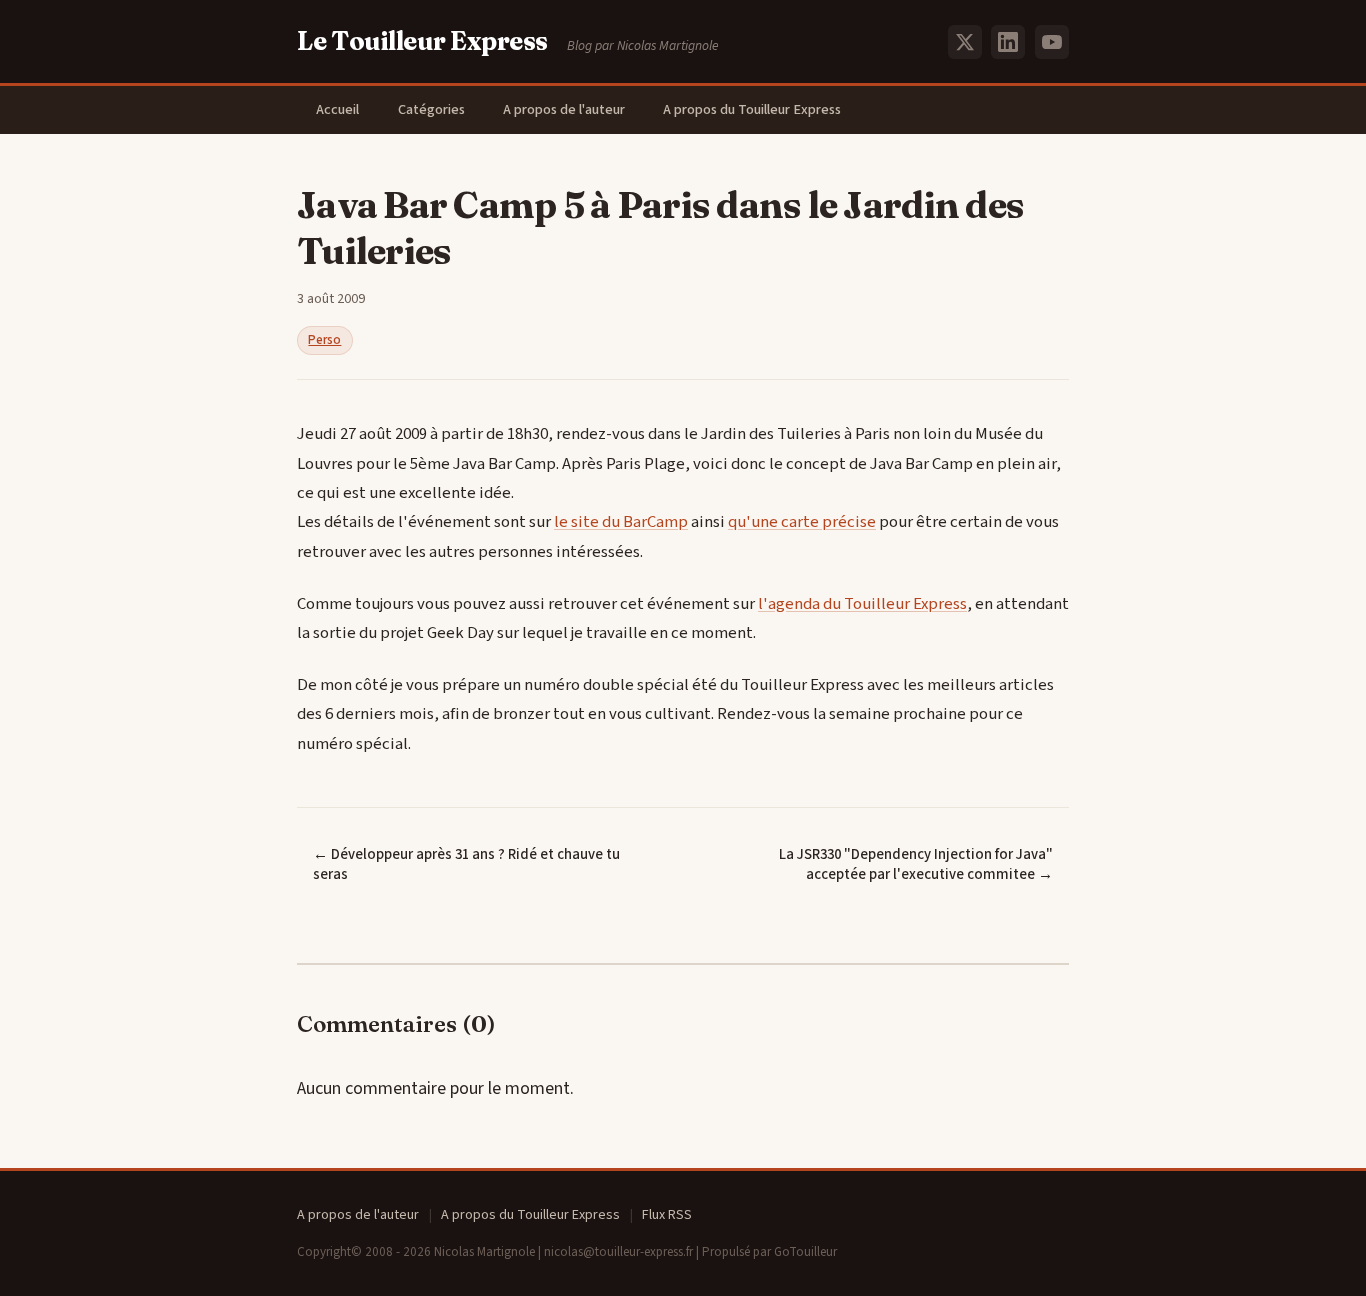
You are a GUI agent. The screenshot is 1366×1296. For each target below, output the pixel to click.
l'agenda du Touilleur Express (862, 604)
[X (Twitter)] (965, 42)
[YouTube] (1052, 42)
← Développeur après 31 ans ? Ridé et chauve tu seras (466, 865)
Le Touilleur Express (422, 41)
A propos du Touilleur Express (752, 109)
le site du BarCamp (621, 522)
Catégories (431, 109)
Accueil (337, 109)
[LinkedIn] (1008, 42)
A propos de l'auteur (564, 109)
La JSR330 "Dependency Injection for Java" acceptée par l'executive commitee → (916, 865)
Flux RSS (667, 1215)
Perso (324, 340)
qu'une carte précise (802, 522)
